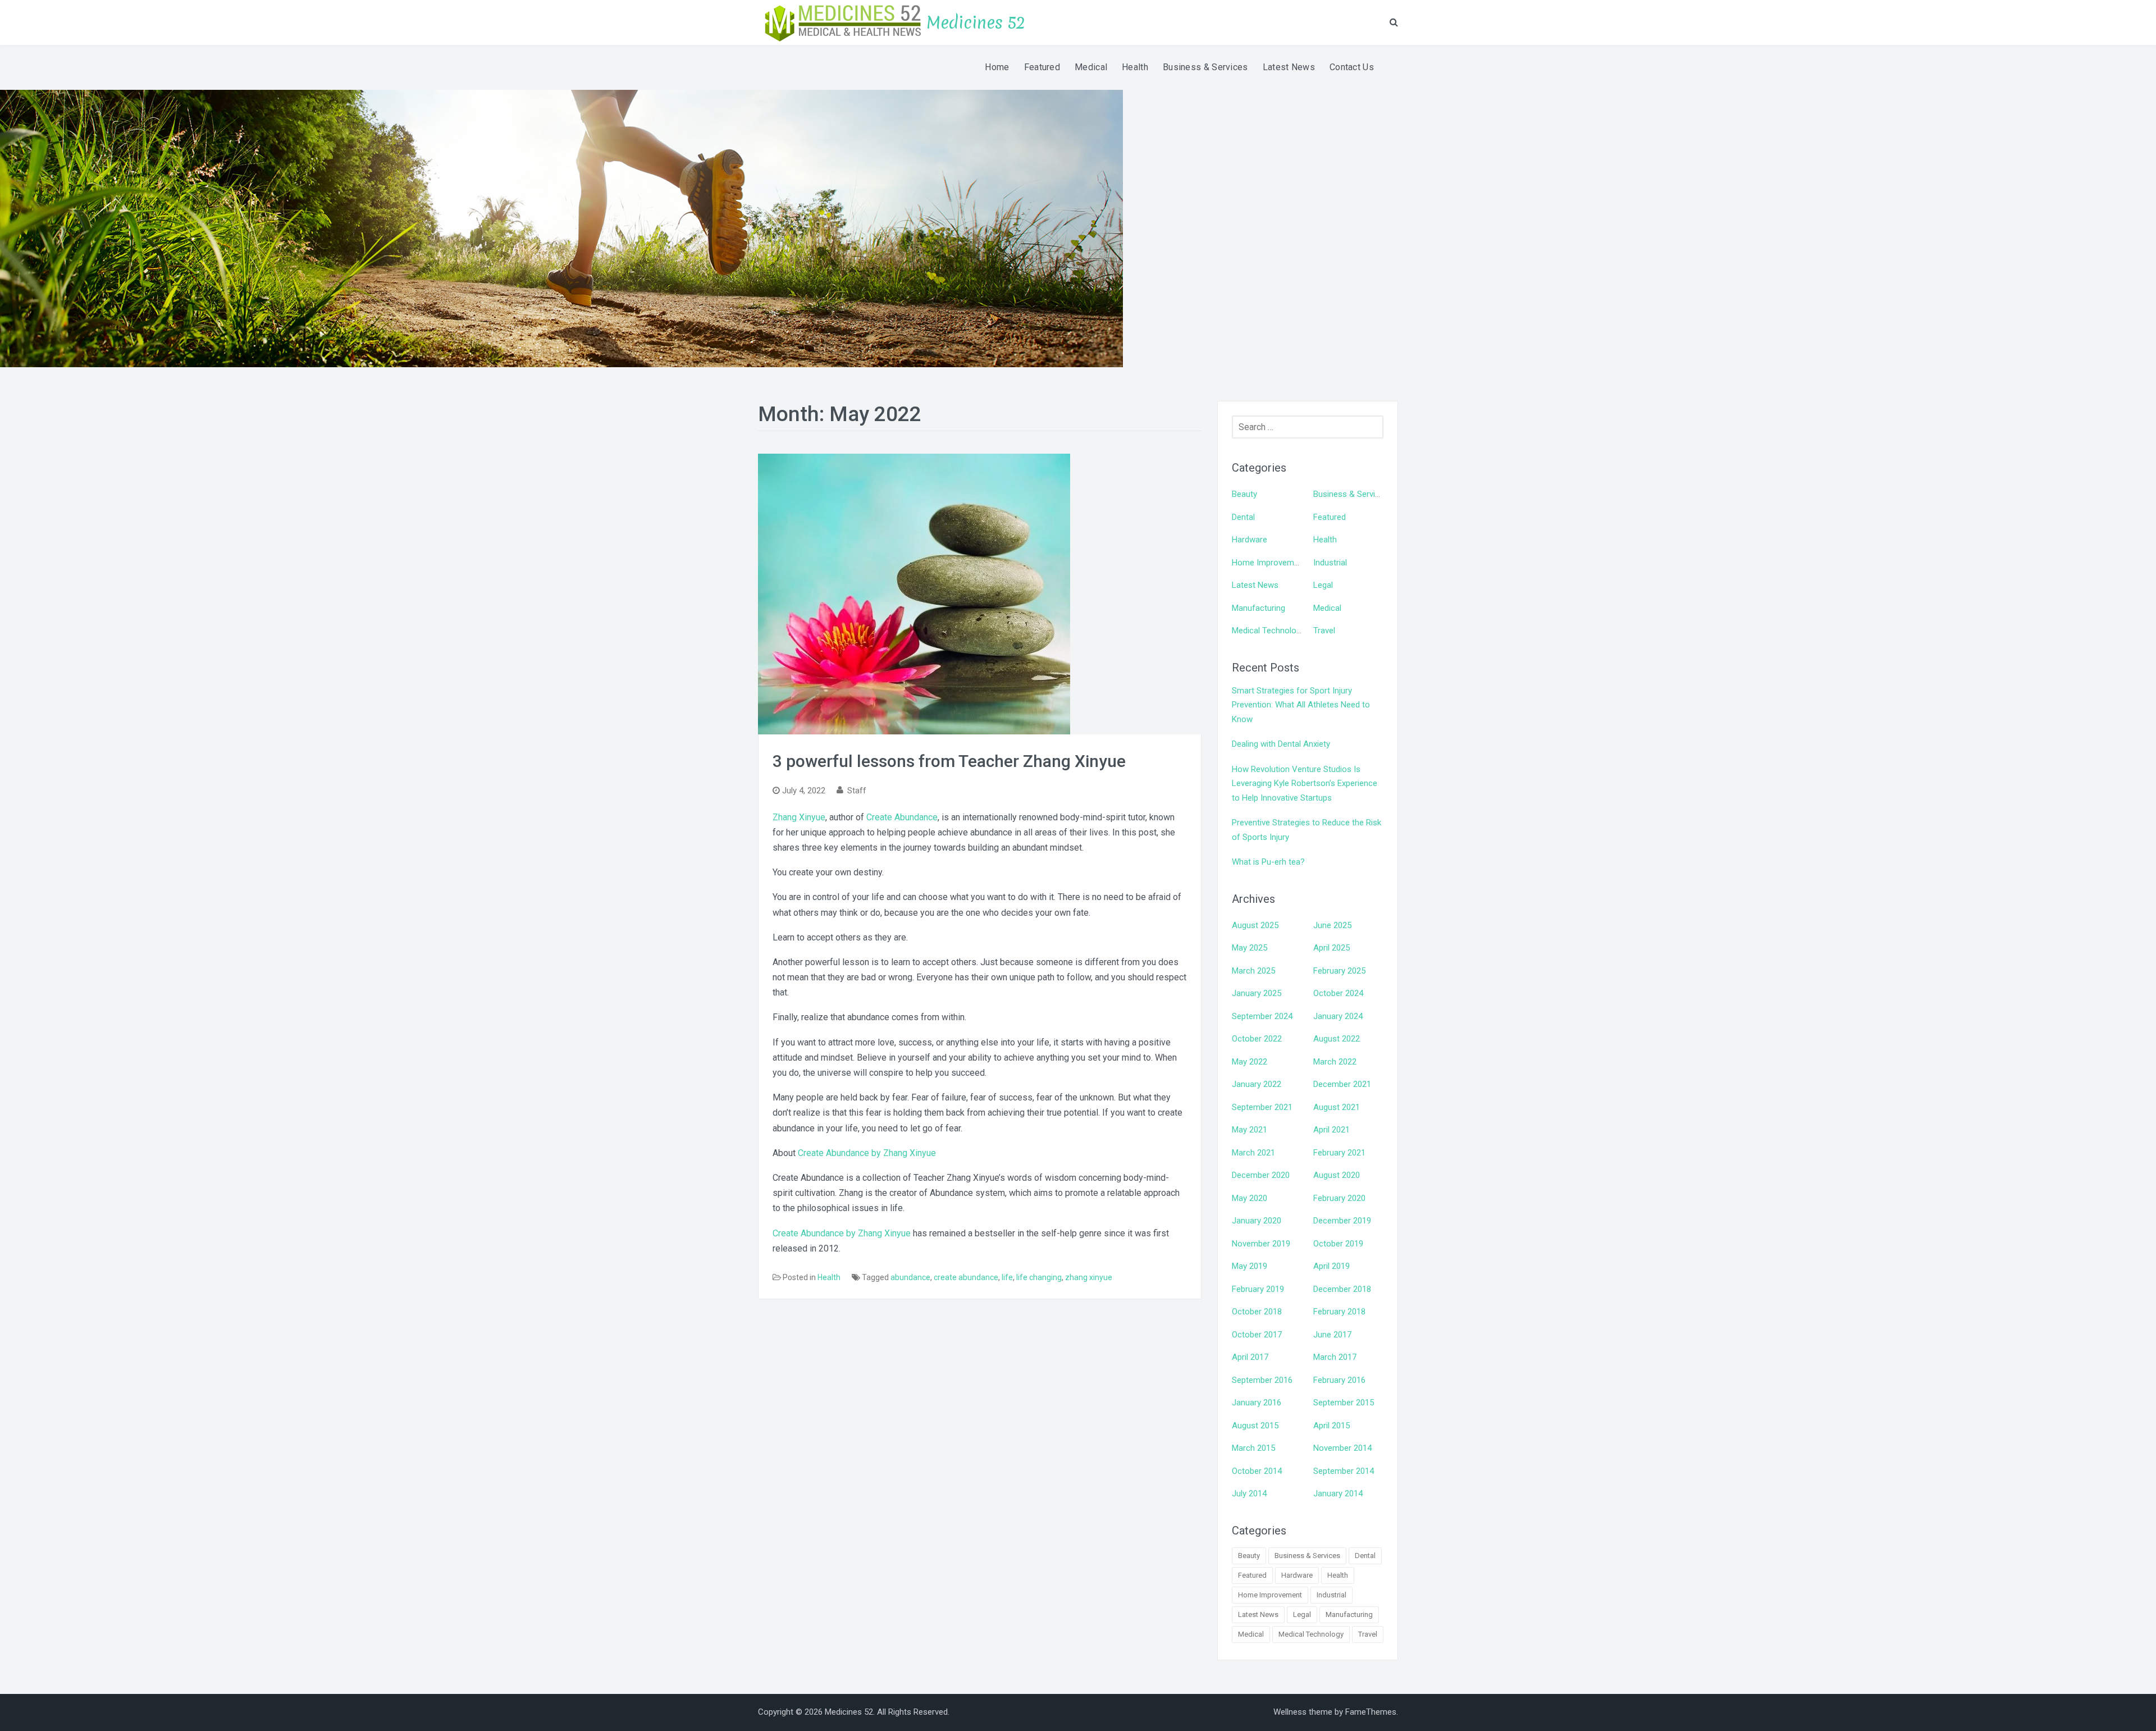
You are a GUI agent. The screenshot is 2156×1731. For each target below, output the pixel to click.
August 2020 (1337, 1175)
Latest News (1289, 67)
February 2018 (1339, 1312)
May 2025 (1250, 948)
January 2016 (1257, 1403)
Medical (1091, 67)
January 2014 (1338, 1493)
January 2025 (1257, 993)
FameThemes (1371, 1712)
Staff (857, 791)
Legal (1323, 585)
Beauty (1244, 494)
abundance (910, 1277)
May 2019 (1250, 1266)
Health (1135, 67)
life (1007, 1277)
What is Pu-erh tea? (1268, 862)
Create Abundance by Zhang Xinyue (867, 1153)
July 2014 (1249, 1493)
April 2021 (1331, 1130)
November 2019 (1261, 1244)
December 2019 (1342, 1221)
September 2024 (1262, 1016)
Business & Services (1205, 67)
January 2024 (1338, 1016)
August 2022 (1337, 1039)
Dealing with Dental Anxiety (1281, 744)
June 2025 (1332, 925)
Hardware (1250, 540)
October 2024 (1338, 993)
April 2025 (1331, 948)
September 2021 (1262, 1107)
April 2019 (1331, 1266)
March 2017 (1335, 1357)
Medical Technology (1268, 631)
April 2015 (1331, 1426)
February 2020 (1339, 1198)
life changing (1039, 1277)
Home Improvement (1269, 563)
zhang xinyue (1089, 1277)
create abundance (966, 1277)
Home (997, 67)
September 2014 (1344, 1471)
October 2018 (1257, 1312)
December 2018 (1342, 1289)
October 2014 (1257, 1471)
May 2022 (1250, 1062)
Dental (1243, 517)
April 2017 (1250, 1357)
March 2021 (1253, 1153)
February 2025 (1339, 971)
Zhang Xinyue (799, 817)
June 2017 (1332, 1335)
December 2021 (1342, 1084)
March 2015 (1253, 1448)
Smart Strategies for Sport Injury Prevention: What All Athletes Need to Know (1301, 705)
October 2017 (1257, 1335)
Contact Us (1352, 67)
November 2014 (1342, 1448)
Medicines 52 (976, 23)
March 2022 (1335, 1062)
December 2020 (1261, 1175)
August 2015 (1255, 1426)
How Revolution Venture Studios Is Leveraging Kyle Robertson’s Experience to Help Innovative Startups (1305, 784)
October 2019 (1338, 1244)
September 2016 (1262, 1380)
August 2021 (1337, 1107)
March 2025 (1253, 971)
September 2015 (1344, 1403)
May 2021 (1250, 1130)
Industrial (1330, 563)
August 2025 (1255, 925)
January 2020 (1257, 1221)
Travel (1324, 631)
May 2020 (1250, 1198)
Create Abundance (902, 817)
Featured (1042, 67)
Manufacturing (1259, 608)
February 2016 (1339, 1380)
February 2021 (1339, 1153)
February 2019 (1258, 1289)
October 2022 (1257, 1039)
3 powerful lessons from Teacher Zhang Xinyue (949, 761)
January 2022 (1257, 1084)
